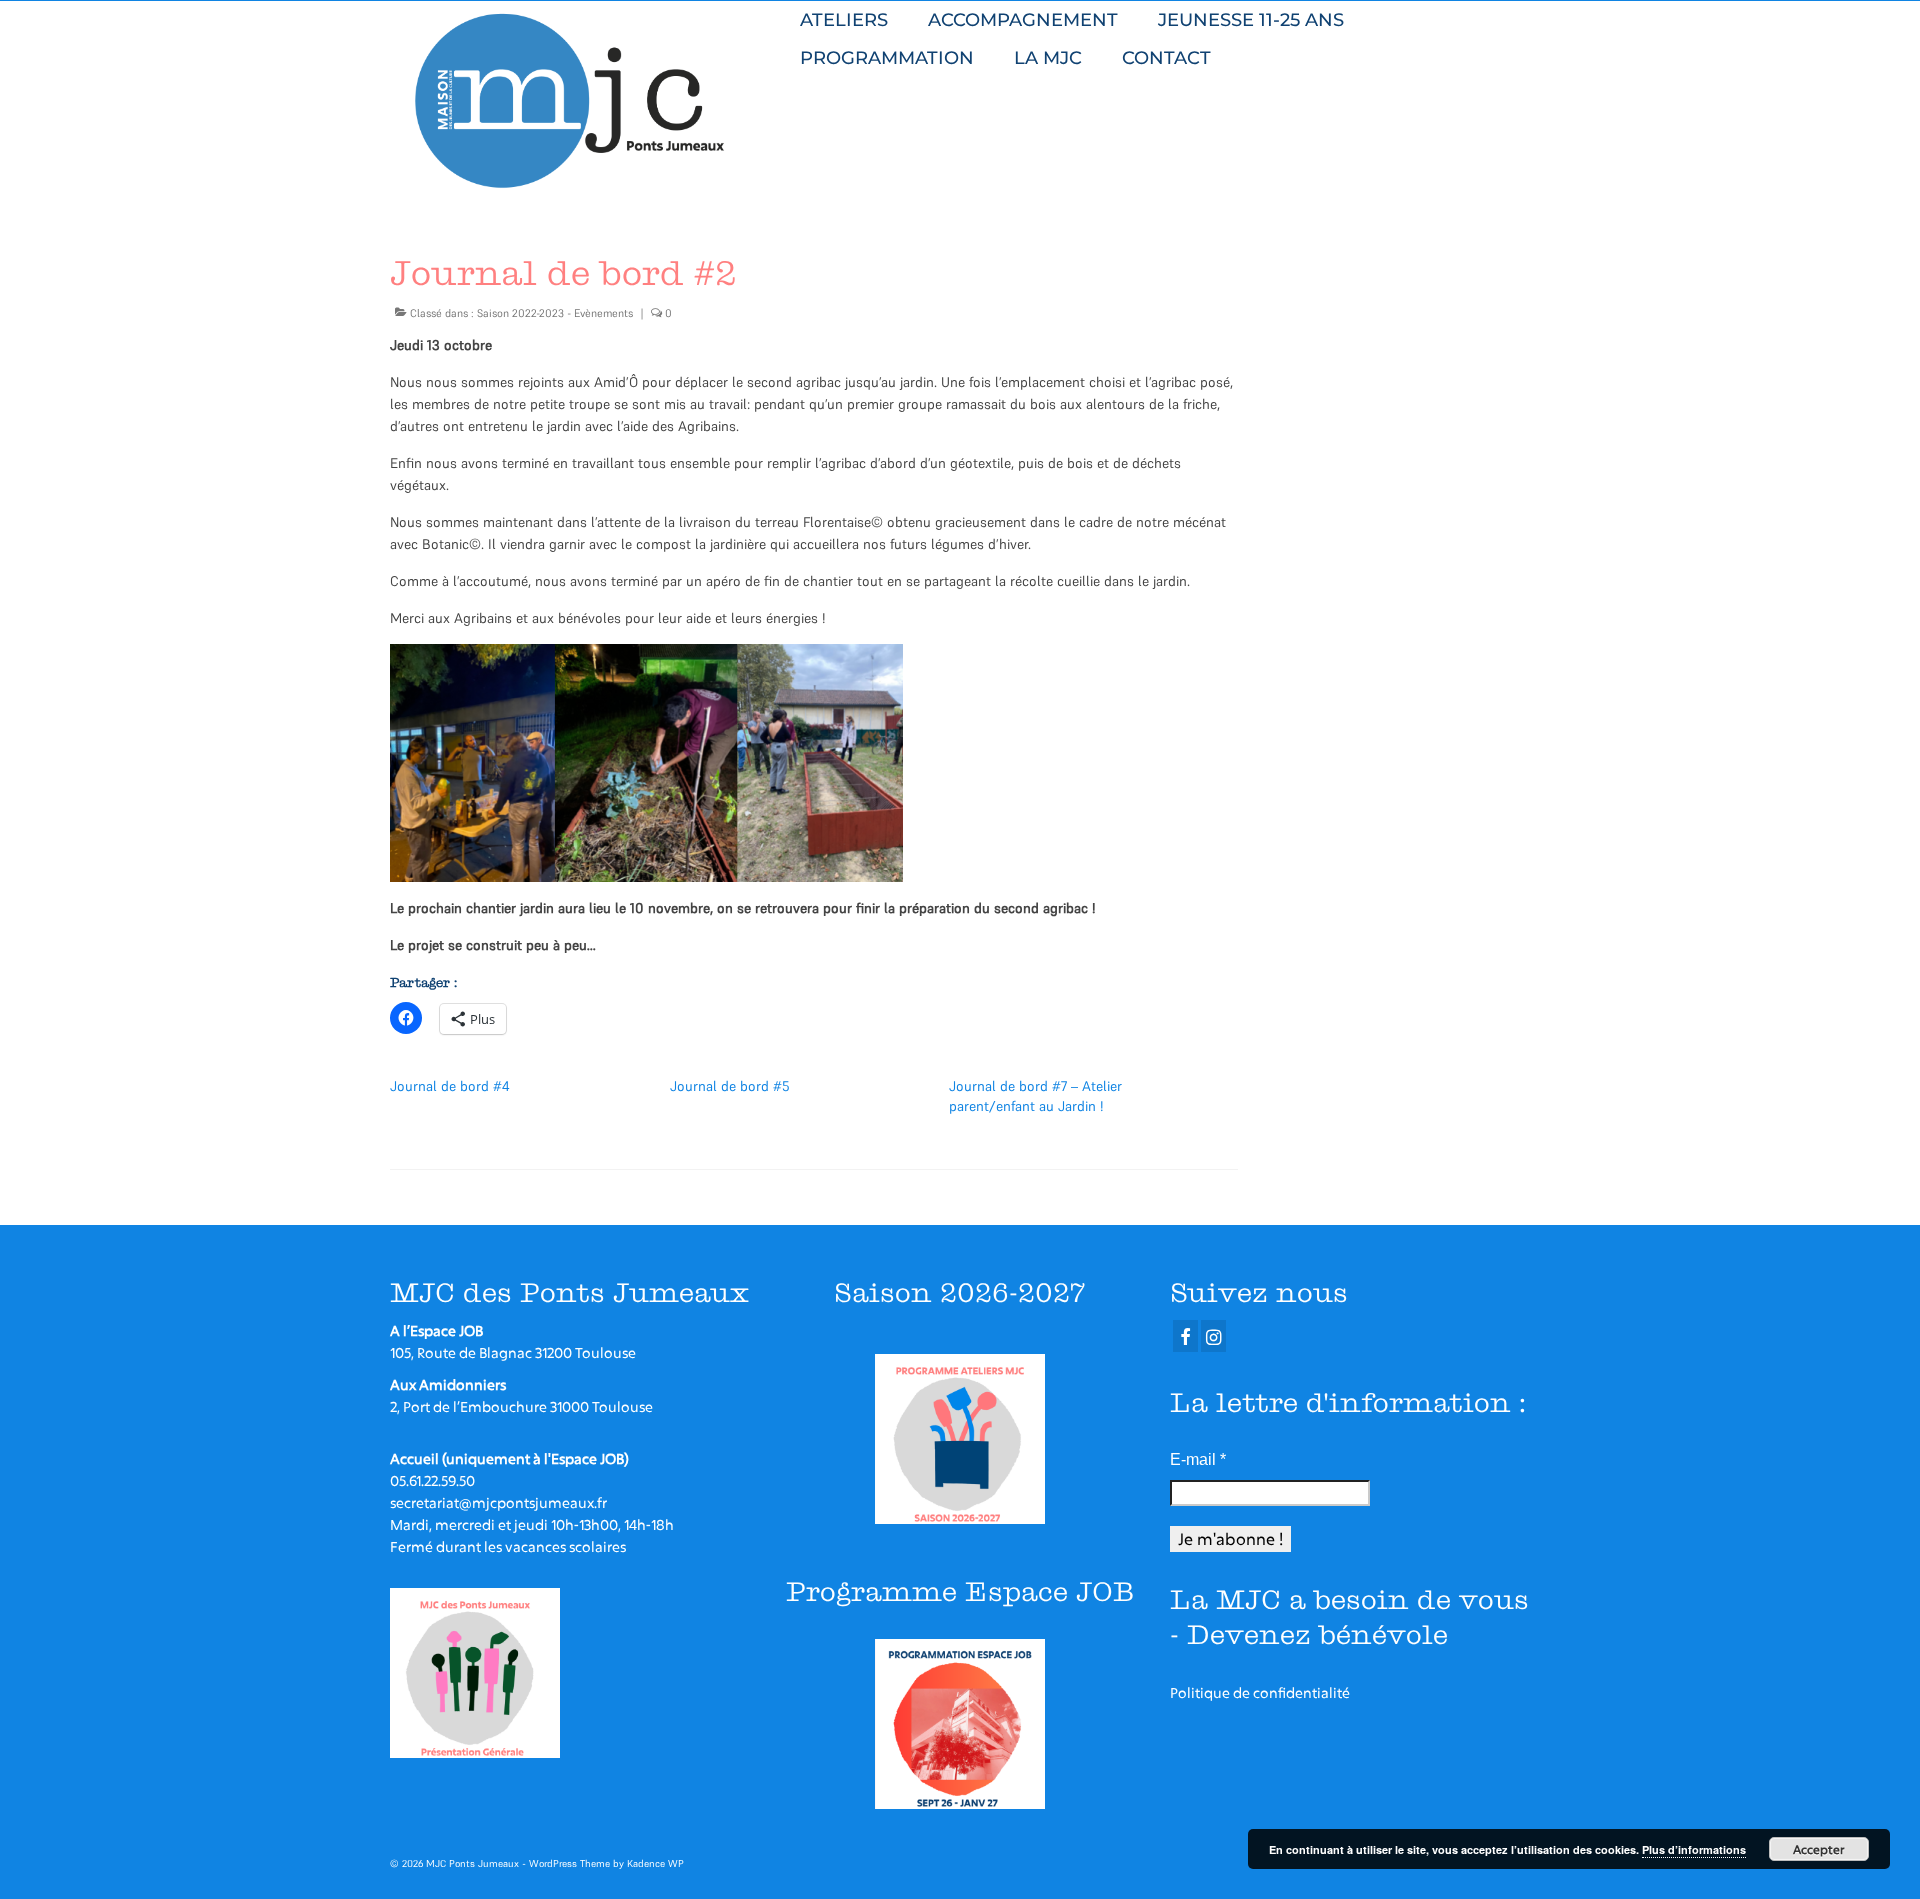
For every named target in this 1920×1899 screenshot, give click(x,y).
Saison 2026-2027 (959, 1292)
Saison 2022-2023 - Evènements (555, 313)
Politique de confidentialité (1260, 1692)
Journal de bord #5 (730, 1086)
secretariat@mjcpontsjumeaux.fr (498, 1502)
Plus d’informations (1694, 1849)
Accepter (1819, 1849)
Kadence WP (655, 1863)
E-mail (1198, 1459)
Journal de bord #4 (450, 1086)
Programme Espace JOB (960, 1591)
